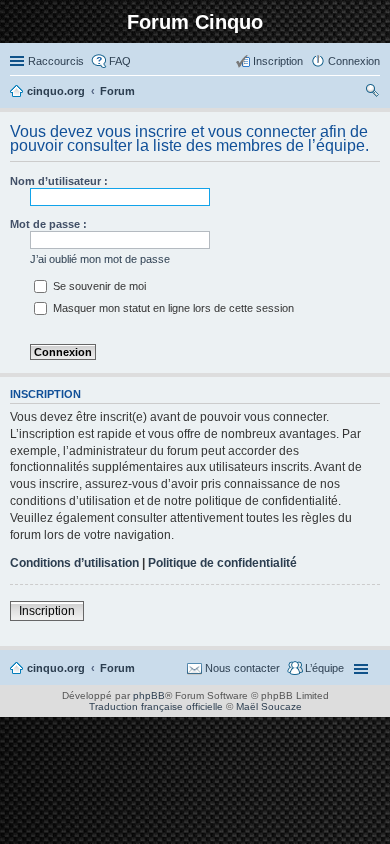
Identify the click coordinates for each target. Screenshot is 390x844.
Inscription (47, 611)
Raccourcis (56, 61)
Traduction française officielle (156, 706)
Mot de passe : (48, 224)
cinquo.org (56, 668)
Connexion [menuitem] (354, 61)
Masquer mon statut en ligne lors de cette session (172, 308)
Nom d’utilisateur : (59, 181)
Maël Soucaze (269, 706)
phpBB (149, 695)
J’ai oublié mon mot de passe (100, 259)
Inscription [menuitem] (278, 61)
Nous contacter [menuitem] (242, 668)
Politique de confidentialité (222, 563)
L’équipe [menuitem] (324, 668)
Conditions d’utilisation (74, 563)
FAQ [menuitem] (120, 61)
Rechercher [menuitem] (372, 93)
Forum (117, 668)
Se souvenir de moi (98, 286)
